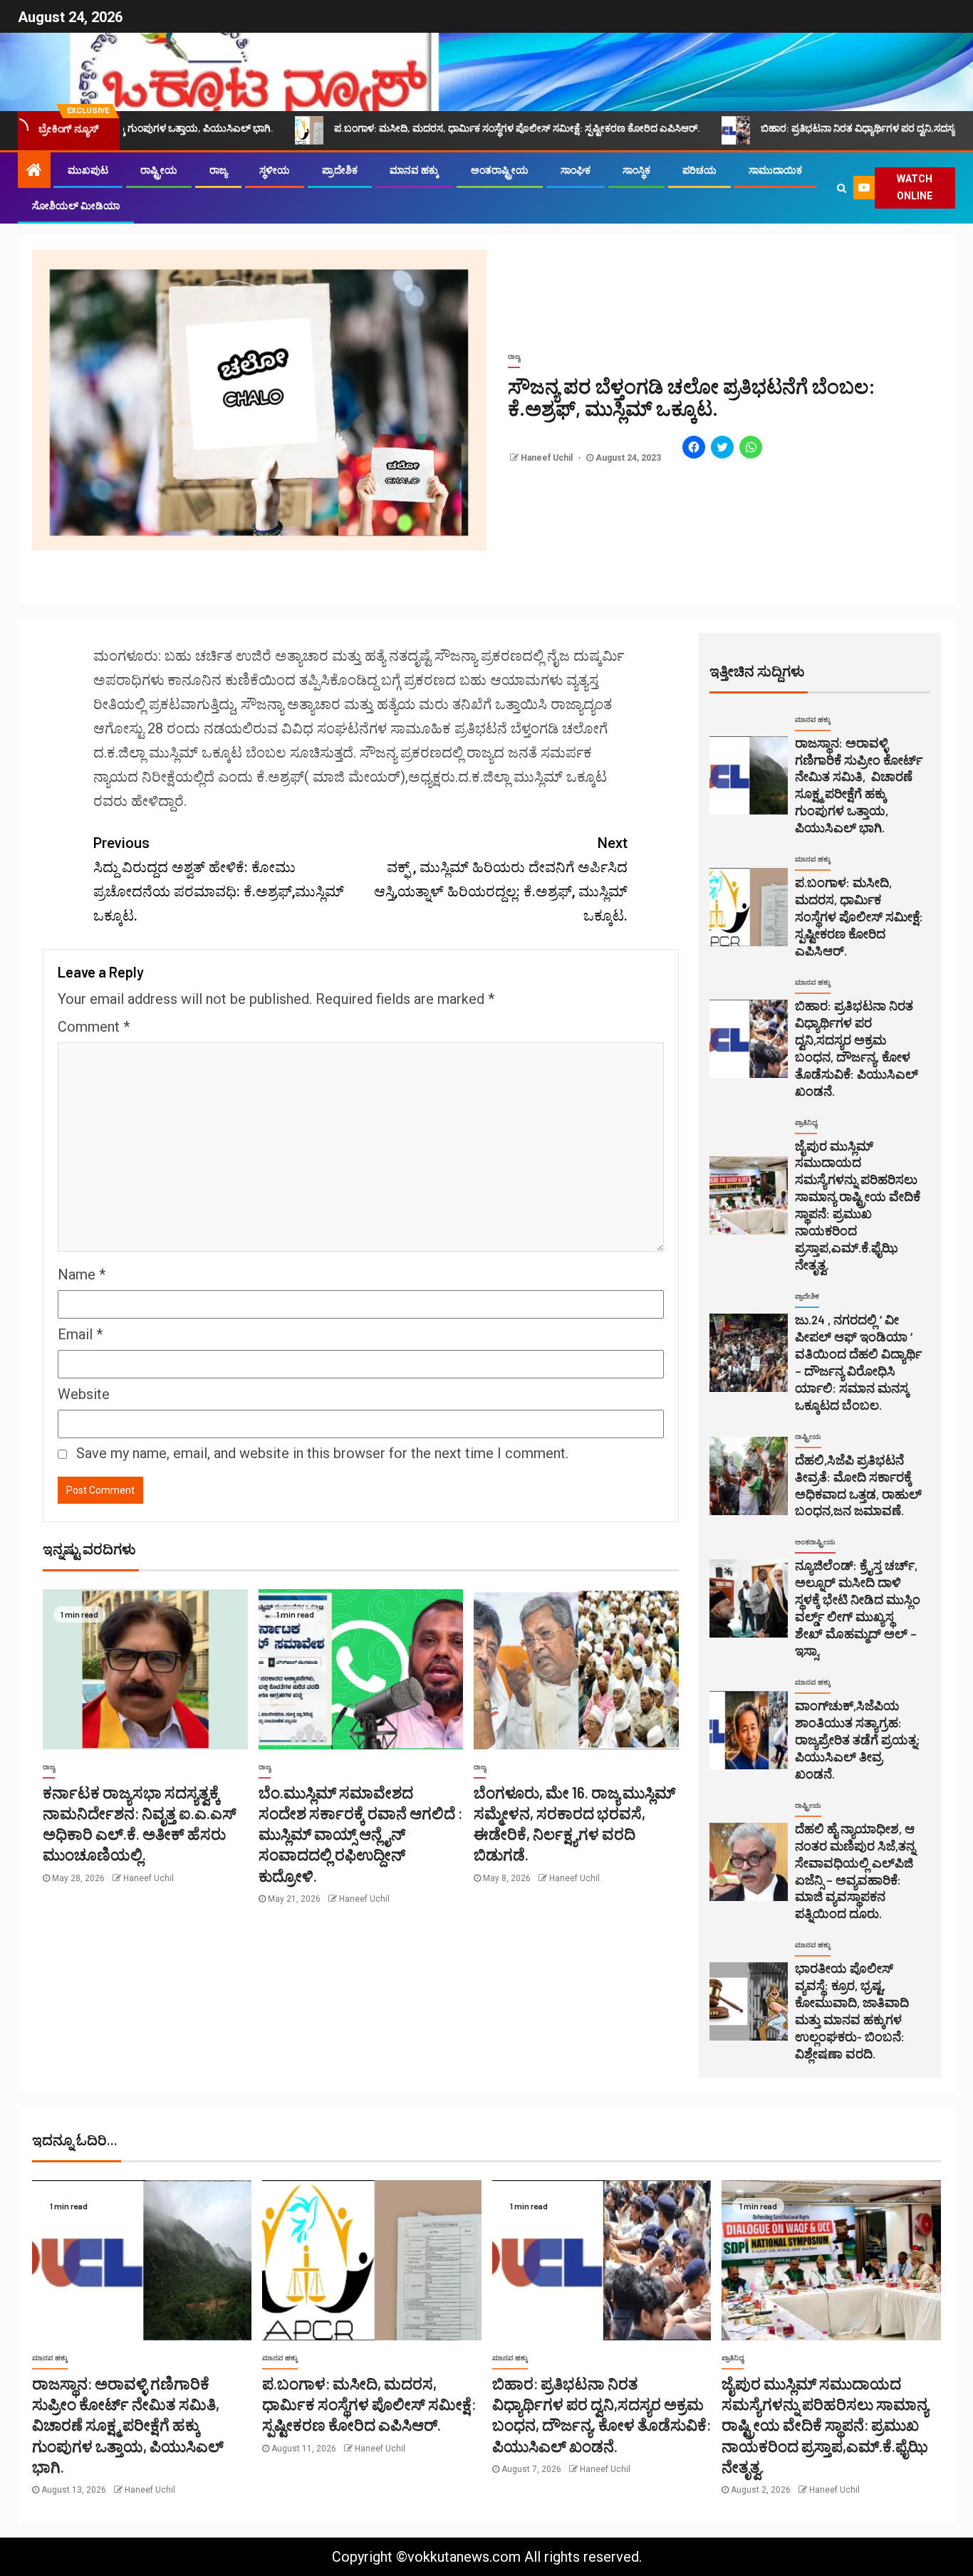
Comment (94, 1027)
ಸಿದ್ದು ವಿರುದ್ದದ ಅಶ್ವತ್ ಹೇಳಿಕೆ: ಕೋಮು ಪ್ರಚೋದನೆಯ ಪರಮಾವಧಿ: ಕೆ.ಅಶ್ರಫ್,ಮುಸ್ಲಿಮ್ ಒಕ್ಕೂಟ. (219, 879)
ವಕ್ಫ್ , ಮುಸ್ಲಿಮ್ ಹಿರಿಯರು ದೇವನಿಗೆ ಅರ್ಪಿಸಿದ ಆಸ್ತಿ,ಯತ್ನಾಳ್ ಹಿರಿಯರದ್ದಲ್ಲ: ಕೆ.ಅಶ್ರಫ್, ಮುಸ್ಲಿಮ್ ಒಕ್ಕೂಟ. (501, 879)
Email (80, 1334)
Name (82, 1274)
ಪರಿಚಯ (699, 170)
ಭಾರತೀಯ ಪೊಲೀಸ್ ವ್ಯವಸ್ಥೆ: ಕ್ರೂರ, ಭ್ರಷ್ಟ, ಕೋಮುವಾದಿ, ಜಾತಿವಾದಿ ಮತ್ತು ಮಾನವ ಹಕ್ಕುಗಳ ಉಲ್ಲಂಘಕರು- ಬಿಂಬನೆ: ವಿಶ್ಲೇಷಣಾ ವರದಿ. (852, 2011)
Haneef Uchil (548, 458)
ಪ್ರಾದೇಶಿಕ (340, 170)
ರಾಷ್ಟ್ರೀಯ (159, 170)
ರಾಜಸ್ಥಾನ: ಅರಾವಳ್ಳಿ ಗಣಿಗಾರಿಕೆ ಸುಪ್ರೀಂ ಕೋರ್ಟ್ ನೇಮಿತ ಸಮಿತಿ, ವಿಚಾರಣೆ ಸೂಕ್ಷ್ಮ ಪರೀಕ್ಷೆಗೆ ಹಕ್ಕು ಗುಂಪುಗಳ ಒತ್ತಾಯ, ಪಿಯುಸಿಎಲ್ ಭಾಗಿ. (859, 785)
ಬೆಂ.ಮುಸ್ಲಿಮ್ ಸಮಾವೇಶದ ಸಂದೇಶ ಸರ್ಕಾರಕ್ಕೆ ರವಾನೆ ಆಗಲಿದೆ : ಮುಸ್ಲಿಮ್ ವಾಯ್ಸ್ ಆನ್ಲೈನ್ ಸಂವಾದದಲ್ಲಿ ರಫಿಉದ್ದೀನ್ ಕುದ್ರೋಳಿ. (360, 1834)
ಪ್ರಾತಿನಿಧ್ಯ (806, 1122)
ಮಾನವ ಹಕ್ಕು (414, 170)
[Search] (842, 188)
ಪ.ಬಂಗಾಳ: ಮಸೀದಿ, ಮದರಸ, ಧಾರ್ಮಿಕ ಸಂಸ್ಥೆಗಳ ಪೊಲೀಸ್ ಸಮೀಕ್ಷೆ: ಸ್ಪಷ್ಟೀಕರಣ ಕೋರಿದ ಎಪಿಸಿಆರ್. (390, 128)
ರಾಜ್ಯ (218, 170)
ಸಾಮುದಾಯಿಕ (775, 170)
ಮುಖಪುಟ (88, 170)
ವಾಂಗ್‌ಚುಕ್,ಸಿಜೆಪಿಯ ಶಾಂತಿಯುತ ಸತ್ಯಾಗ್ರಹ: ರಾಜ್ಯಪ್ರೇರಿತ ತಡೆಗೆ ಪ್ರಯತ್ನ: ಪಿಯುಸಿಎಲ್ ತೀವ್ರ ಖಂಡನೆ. (858, 1739)
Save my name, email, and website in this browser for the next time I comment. (322, 1453)
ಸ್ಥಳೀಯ (275, 170)
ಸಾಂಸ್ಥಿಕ (636, 170)
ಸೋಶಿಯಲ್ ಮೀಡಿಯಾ (76, 206)
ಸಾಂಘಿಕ (576, 170)
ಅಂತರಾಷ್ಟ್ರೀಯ (500, 170)
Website (84, 1394)
